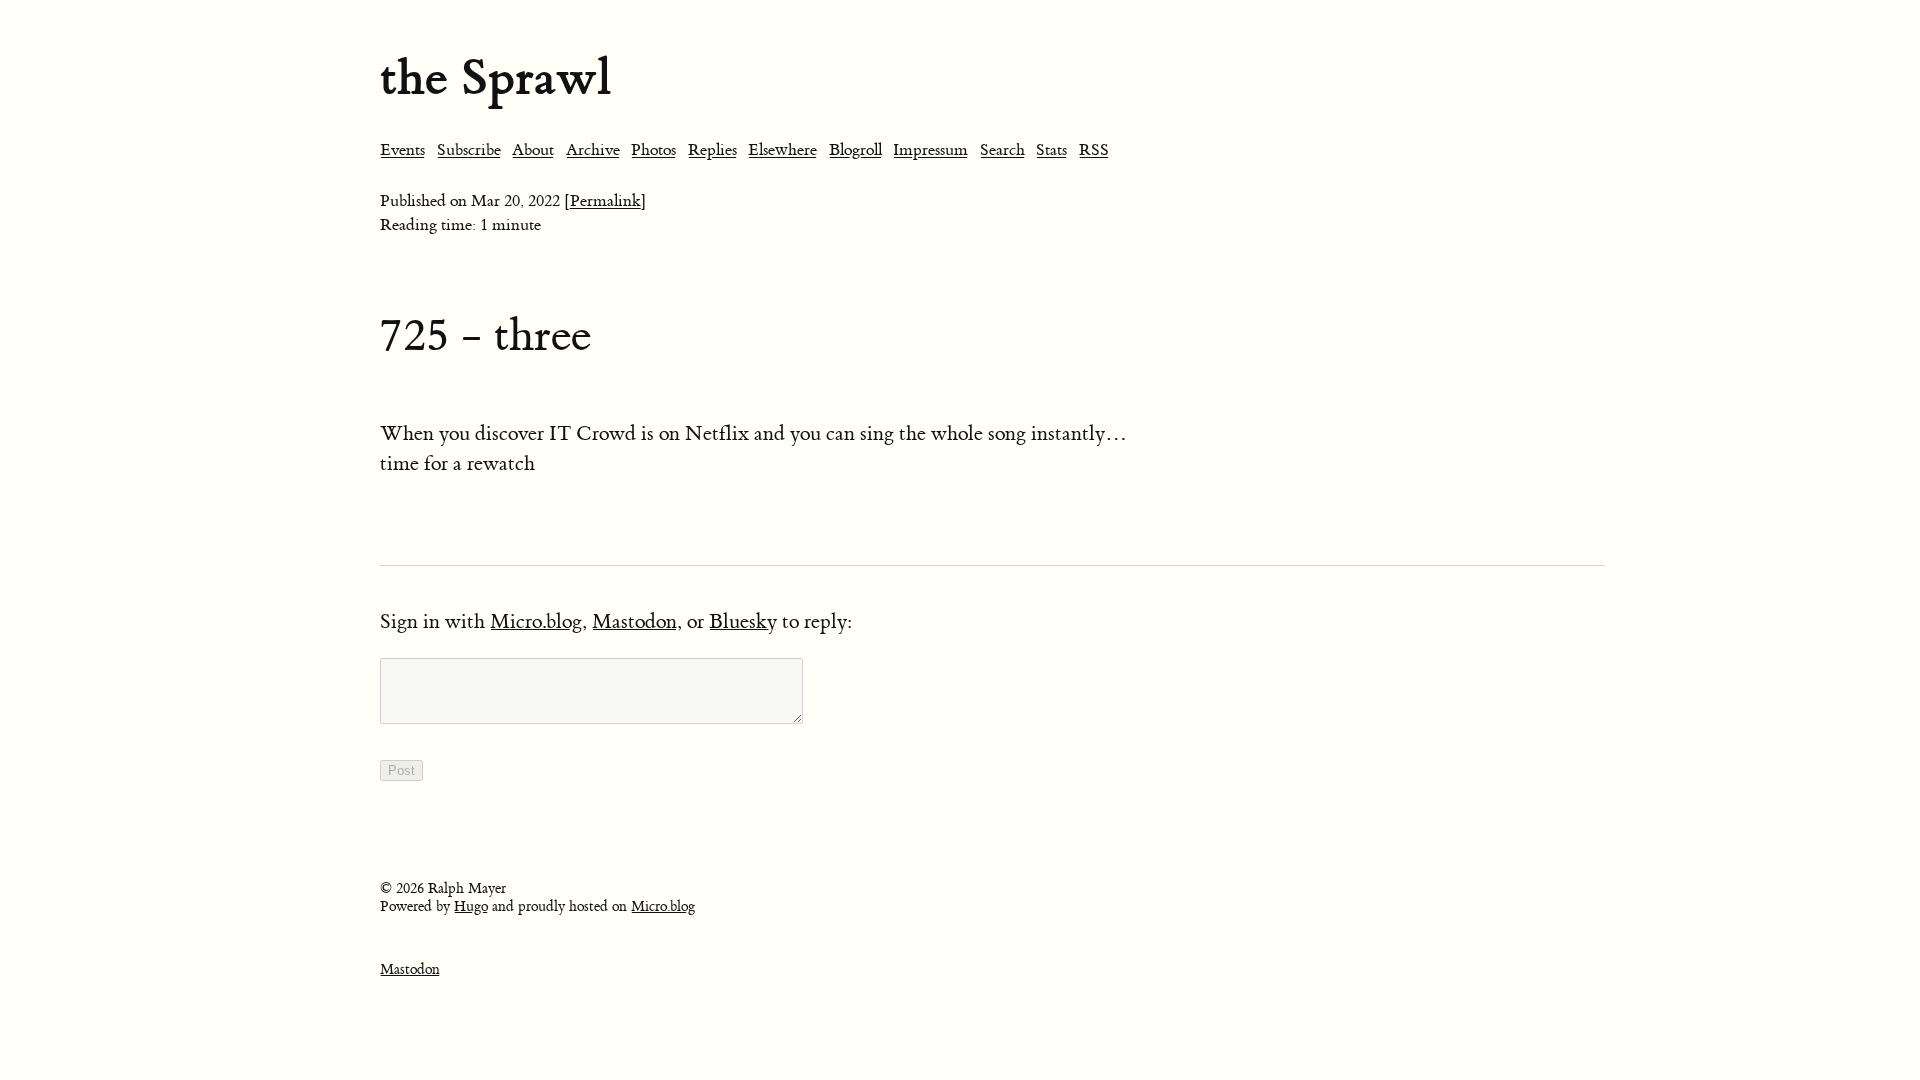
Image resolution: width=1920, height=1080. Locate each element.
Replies (712, 150)
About (533, 150)
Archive (593, 150)
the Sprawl (495, 77)
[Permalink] (605, 201)
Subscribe (469, 150)
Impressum (930, 150)
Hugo (471, 907)
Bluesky (743, 621)
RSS (1094, 150)
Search (1002, 150)
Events (402, 150)
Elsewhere (782, 150)
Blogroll (855, 150)
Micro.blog (536, 621)
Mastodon (634, 621)
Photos (653, 150)
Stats (1051, 150)
